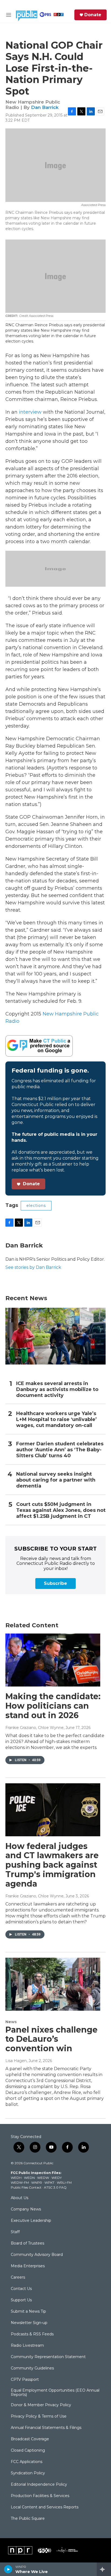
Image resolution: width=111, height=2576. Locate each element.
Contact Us (21, 2289)
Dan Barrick (45, 107)
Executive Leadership (31, 2221)
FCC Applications (27, 2462)
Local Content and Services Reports (45, 2507)
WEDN (29, 2178)
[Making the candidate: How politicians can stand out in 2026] (53, 1660)
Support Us (21, 2300)
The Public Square (28, 2519)
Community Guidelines (32, 2368)
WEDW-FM (20, 2182)
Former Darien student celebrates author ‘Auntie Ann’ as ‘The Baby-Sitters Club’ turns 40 (60, 1450)
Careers (18, 2278)
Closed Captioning (28, 2451)
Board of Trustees (27, 2243)
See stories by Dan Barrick (33, 1267)
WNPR (37, 2182)
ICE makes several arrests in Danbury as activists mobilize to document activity (57, 1390)
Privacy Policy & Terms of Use (39, 2416)
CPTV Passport (25, 2380)
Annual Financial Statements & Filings (46, 2428)
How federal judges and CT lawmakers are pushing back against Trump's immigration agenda (52, 1865)
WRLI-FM (64, 2182)
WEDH (16, 2178)
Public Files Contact (26, 2187)
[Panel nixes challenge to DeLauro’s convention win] (53, 1984)
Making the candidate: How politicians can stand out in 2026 (53, 1706)
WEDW (43, 2178)
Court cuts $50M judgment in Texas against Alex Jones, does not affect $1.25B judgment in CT (61, 1510)
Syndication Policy (28, 2473)
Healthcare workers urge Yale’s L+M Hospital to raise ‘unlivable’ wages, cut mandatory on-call (56, 1420)
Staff (15, 2232)
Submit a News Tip (28, 2312)
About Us (20, 2198)
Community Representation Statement (48, 2357)
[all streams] (104, 2569)
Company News (26, 2209)
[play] (8, 2569)
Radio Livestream (27, 2346)
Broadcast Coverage (30, 2439)
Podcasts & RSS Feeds (32, 2334)
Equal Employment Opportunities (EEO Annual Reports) (55, 2393)
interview (30, 412)
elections (36, 1206)
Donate (93, 15)
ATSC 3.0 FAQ (55, 2187)
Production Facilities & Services (40, 2496)
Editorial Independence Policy (39, 2485)
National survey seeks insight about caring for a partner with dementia (56, 1480)
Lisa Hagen (16, 2061)
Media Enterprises (28, 2266)
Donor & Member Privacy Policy (41, 2405)
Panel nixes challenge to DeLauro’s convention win (51, 2039)
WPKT (49, 2182)
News (11, 2022)
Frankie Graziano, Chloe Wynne (34, 1728)
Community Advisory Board (37, 2255)
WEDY (57, 2178)
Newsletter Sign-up (29, 2323)
